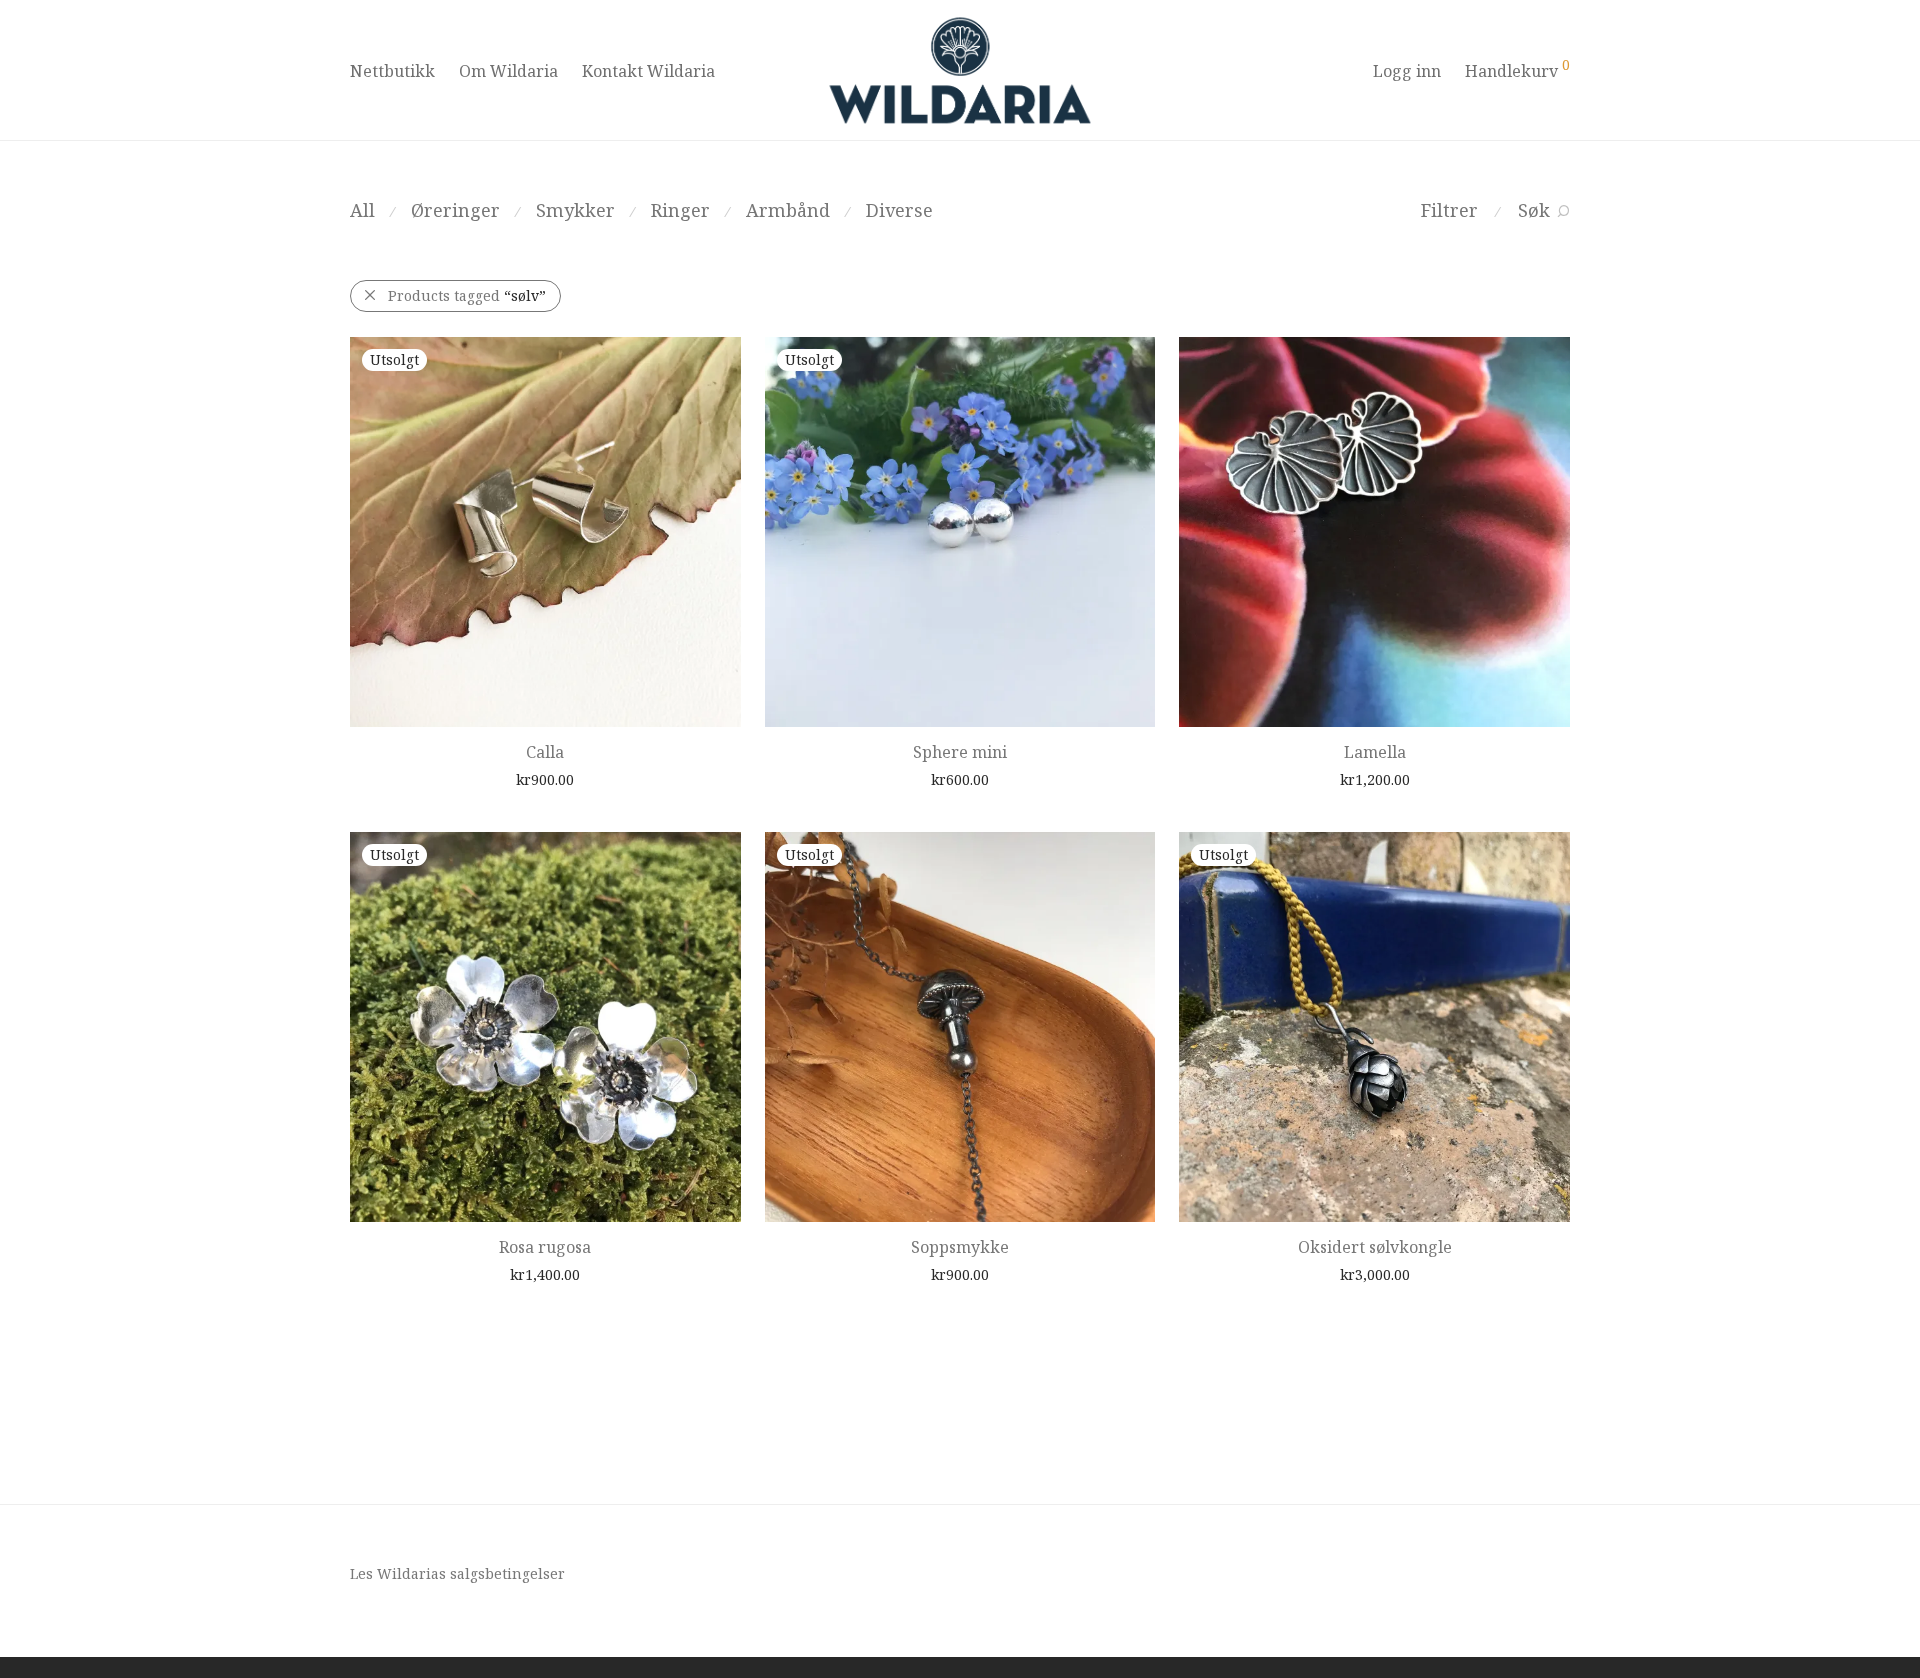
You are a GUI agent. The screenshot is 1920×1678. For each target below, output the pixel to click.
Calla (545, 752)
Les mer (501, 778)
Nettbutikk (392, 71)
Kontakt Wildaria (648, 71)
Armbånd (788, 210)
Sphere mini (960, 752)
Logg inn (1407, 71)
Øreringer (455, 210)
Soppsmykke (960, 1247)
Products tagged (467, 295)
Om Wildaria (508, 71)
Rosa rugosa (545, 1247)
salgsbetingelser (507, 1573)
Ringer (680, 210)
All (362, 210)
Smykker (575, 210)
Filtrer (1449, 210)
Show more (578, 778)
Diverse (899, 210)
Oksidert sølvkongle (1375, 1247)
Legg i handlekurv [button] (1331, 778)
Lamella (1375, 752)
